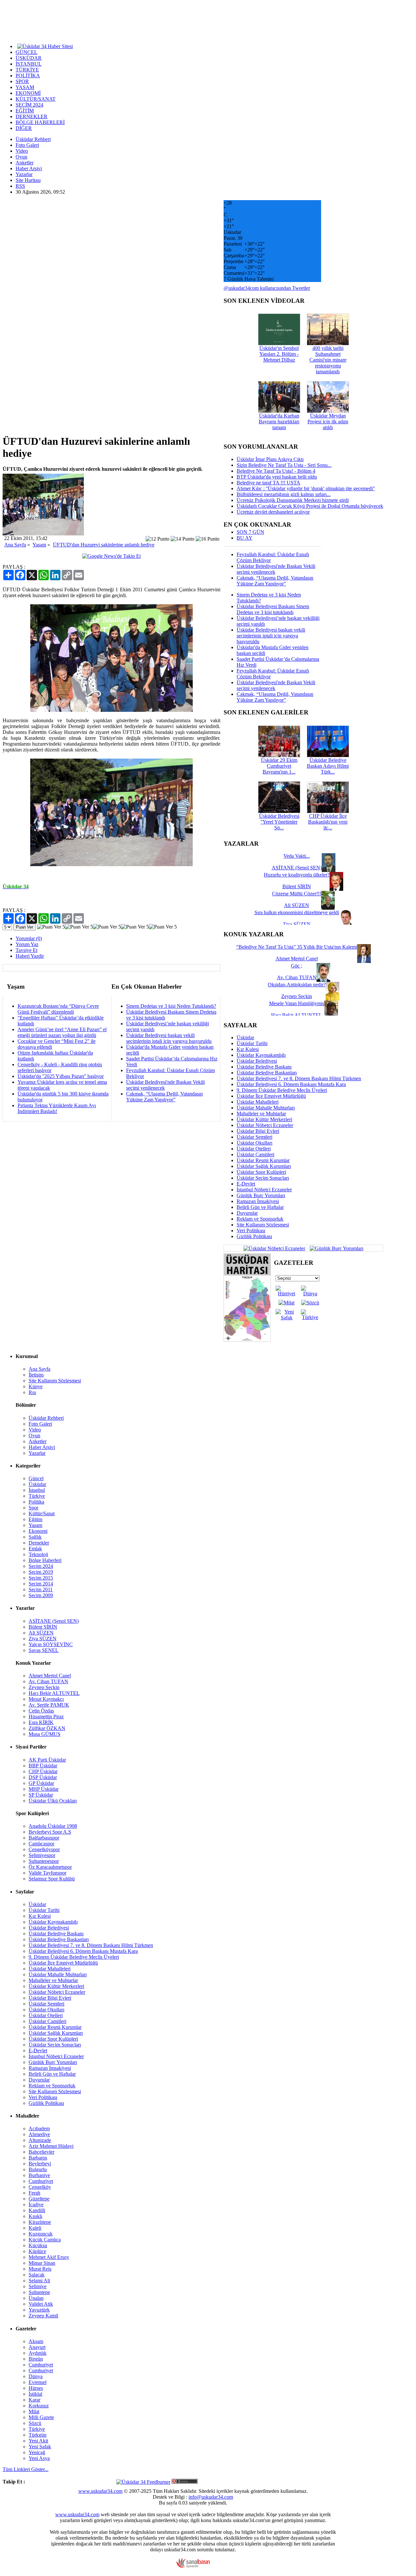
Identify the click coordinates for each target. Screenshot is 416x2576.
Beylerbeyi (40, 2164)
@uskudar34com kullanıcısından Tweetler (267, 288)
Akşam (36, 2341)
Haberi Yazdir (30, 956)
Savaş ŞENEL (44, 1650)
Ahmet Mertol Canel (50, 1676)
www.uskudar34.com (100, 2491)
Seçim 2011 (41, 1589)
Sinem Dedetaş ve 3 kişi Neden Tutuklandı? (171, 1006)
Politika (36, 1502)
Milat (34, 2411)
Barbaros (38, 2158)
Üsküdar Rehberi (33, 139)
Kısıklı (35, 2216)
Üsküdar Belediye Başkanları (267, 1073)
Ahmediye (39, 2134)
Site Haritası (28, 180)
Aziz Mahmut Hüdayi (51, 2146)
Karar (34, 2400)
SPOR (22, 81)
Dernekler (39, 1543)
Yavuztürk (39, 2310)
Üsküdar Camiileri (255, 1154)
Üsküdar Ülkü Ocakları (53, 1801)
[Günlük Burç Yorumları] (335, 1248)
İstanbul (37, 1490)
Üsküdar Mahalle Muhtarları (266, 1108)
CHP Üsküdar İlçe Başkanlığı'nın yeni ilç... (328, 822)
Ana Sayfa (15, 545)
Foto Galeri (27, 145)
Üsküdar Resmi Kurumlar (263, 1160)
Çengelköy (40, 2187)
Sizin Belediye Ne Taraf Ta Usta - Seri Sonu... (284, 465)
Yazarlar (24, 174)
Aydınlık (38, 2353)
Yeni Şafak (40, 2447)
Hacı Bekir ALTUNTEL (54, 1693)
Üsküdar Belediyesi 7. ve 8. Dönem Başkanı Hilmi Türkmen (299, 1078)
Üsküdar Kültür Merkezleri (264, 1119)
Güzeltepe (39, 2199)
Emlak (35, 1549)
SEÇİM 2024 (29, 105)
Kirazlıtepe (40, 2222)
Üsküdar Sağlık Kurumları (264, 1166)
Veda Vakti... (297, 856)
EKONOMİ (28, 93)
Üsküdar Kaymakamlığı (261, 1055)
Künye (36, 1386)
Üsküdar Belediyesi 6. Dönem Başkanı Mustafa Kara (291, 1084)
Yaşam (39, 545)
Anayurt (37, 2347)
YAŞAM (25, 87)
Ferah (34, 2193)
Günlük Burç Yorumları (261, 1195)
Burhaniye (39, 2175)
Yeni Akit (38, 2441)
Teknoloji (38, 1554)
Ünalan (36, 2298)
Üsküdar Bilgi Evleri (258, 1131)
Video (22, 151)
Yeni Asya (39, 2458)
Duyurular (247, 1213)
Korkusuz (39, 2406)
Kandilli (37, 2210)
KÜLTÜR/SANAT (36, 99)
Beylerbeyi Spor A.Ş (50, 1832)
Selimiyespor (42, 1855)
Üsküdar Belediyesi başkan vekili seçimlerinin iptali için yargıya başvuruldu (169, 1038)
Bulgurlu (38, 2169)
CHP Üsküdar (43, 1771)
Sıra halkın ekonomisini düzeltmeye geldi (297, 912)
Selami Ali (39, 2281)
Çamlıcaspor (41, 1844)
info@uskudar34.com (211, 2497)
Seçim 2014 (41, 1584)
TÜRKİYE (27, 70)
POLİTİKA (28, 76)
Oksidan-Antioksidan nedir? (297, 985)
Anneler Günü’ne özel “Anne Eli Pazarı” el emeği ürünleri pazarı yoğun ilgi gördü (62, 1032)
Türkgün (38, 2435)
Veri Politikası (251, 1230)
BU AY (245, 538)
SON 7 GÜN (250, 532)
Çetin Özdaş (41, 1711)
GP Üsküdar (41, 1783)
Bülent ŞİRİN (43, 1627)
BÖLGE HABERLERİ (40, 122)
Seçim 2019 (41, 1572)
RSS (20, 186)
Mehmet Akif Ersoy (49, 2257)
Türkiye (37, 1496)
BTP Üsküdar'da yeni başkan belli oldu (277, 477)
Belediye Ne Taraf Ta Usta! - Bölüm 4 (276, 471)
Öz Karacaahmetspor (50, 1867)
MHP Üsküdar (44, 1789)
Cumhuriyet (41, 2181)
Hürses (36, 2388)
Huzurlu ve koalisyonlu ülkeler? (297, 875)
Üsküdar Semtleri (254, 1137)
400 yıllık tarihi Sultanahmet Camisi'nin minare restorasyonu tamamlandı (328, 360)
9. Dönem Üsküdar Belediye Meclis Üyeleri (282, 1090)
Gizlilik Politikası (254, 1236)
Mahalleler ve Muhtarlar (261, 1114)
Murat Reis (40, 2269)
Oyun (21, 157)
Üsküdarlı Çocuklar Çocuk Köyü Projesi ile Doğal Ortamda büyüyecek (310, 506)
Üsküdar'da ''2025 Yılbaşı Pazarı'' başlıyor (61, 1076)
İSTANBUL (29, 64)
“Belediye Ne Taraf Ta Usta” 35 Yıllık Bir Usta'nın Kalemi (297, 947)
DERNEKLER (32, 116)
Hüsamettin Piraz (46, 1717)
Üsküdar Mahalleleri (258, 1102)
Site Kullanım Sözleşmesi (263, 1225)
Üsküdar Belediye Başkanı (264, 1067)
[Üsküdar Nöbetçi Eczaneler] (274, 1248)
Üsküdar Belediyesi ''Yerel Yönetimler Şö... (279, 822)
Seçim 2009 (41, 1595)
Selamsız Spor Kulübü (52, 1879)
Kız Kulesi (248, 1049)
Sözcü (35, 2423)
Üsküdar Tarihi (252, 1043)
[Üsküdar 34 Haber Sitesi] (45, 46)
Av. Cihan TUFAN (48, 1681)
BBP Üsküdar (43, 1766)
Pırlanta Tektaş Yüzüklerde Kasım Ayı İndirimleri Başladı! (57, 1108)
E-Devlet (246, 1184)
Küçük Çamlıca (45, 2240)
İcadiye (36, 2204)
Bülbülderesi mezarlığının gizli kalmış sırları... (284, 494)
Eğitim (35, 1519)
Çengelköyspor (44, 1849)
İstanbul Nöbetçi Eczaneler (264, 1190)
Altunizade (40, 2140)
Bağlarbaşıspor (44, 1838)
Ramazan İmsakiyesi (258, 1201)
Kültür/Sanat (42, 1513)
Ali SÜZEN (41, 1633)
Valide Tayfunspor (47, 1873)
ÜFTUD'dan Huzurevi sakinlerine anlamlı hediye (104, 545)
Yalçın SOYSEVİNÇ (51, 1644)
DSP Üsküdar (43, 1777)
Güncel (36, 1478)
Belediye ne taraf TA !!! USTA (268, 483)
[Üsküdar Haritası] (247, 1340)
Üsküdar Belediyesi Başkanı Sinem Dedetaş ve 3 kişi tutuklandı (273, 609)
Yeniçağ (37, 2452)
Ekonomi (38, 1531)
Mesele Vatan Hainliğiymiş (297, 1003)
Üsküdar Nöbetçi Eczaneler (265, 1125)
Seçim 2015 (41, 1578)
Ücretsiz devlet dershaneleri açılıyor (273, 512)
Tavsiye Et (26, 950)
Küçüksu (38, 2245)
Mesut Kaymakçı (46, 1699)
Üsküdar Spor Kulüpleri (261, 1172)
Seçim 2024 (41, 1566)
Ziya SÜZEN (43, 1639)
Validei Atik (41, 2304)
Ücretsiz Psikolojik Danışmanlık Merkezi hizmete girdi (293, 500)
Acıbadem (39, 2128)
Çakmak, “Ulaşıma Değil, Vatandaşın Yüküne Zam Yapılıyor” (164, 1097)
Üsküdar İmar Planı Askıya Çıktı (270, 459)
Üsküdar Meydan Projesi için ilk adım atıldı (328, 422)
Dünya (36, 2376)
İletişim (36, 1375)
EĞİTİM (25, 111)
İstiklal (35, 2394)
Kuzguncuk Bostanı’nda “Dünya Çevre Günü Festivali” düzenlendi (58, 1009)
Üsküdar (245, 1038)
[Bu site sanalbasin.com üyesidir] (193, 2566)
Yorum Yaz (27, 944)
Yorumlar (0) (29, 938)
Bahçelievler (41, 2152)
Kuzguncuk (41, 2234)
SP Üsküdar (41, 1795)
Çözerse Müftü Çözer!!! (297, 894)
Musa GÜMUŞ (45, 1734)
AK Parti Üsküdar (47, 1760)
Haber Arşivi (29, 168)
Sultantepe (39, 2292)
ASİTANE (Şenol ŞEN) (54, 1621)
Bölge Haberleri (45, 1560)
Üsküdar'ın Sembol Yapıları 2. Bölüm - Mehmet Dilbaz (279, 354)
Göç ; (297, 966)
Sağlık (35, 1537)
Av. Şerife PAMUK (49, 1705)
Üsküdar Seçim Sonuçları (263, 1178)
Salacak (37, 2275)
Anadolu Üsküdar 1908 (53, 1826)
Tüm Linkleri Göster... (26, 2469)
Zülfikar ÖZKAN (47, 1728)
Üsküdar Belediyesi (257, 1061)
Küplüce (37, 2251)
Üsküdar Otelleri (254, 1149)
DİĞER (24, 128)
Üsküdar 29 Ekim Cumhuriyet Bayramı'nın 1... (279, 766)
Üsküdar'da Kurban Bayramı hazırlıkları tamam (279, 422)
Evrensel (38, 2382)
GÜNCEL (26, 52)
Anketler (25, 163)
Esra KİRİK (41, 1722)
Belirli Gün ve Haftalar (260, 1207)
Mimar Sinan (42, 2263)
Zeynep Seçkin (44, 1687)
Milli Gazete (41, 2417)
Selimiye (38, 2286)
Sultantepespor (44, 1861)
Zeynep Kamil (43, 2316)
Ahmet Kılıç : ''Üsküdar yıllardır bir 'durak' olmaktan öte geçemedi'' (306, 488)
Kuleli (35, 2228)
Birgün (36, 2359)
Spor (33, 1508)
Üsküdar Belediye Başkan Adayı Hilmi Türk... (328, 766)
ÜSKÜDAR (29, 58)
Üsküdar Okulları (254, 1143)
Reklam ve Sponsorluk (260, 1219)
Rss (32, 1392)
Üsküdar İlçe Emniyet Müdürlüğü (271, 1096)
